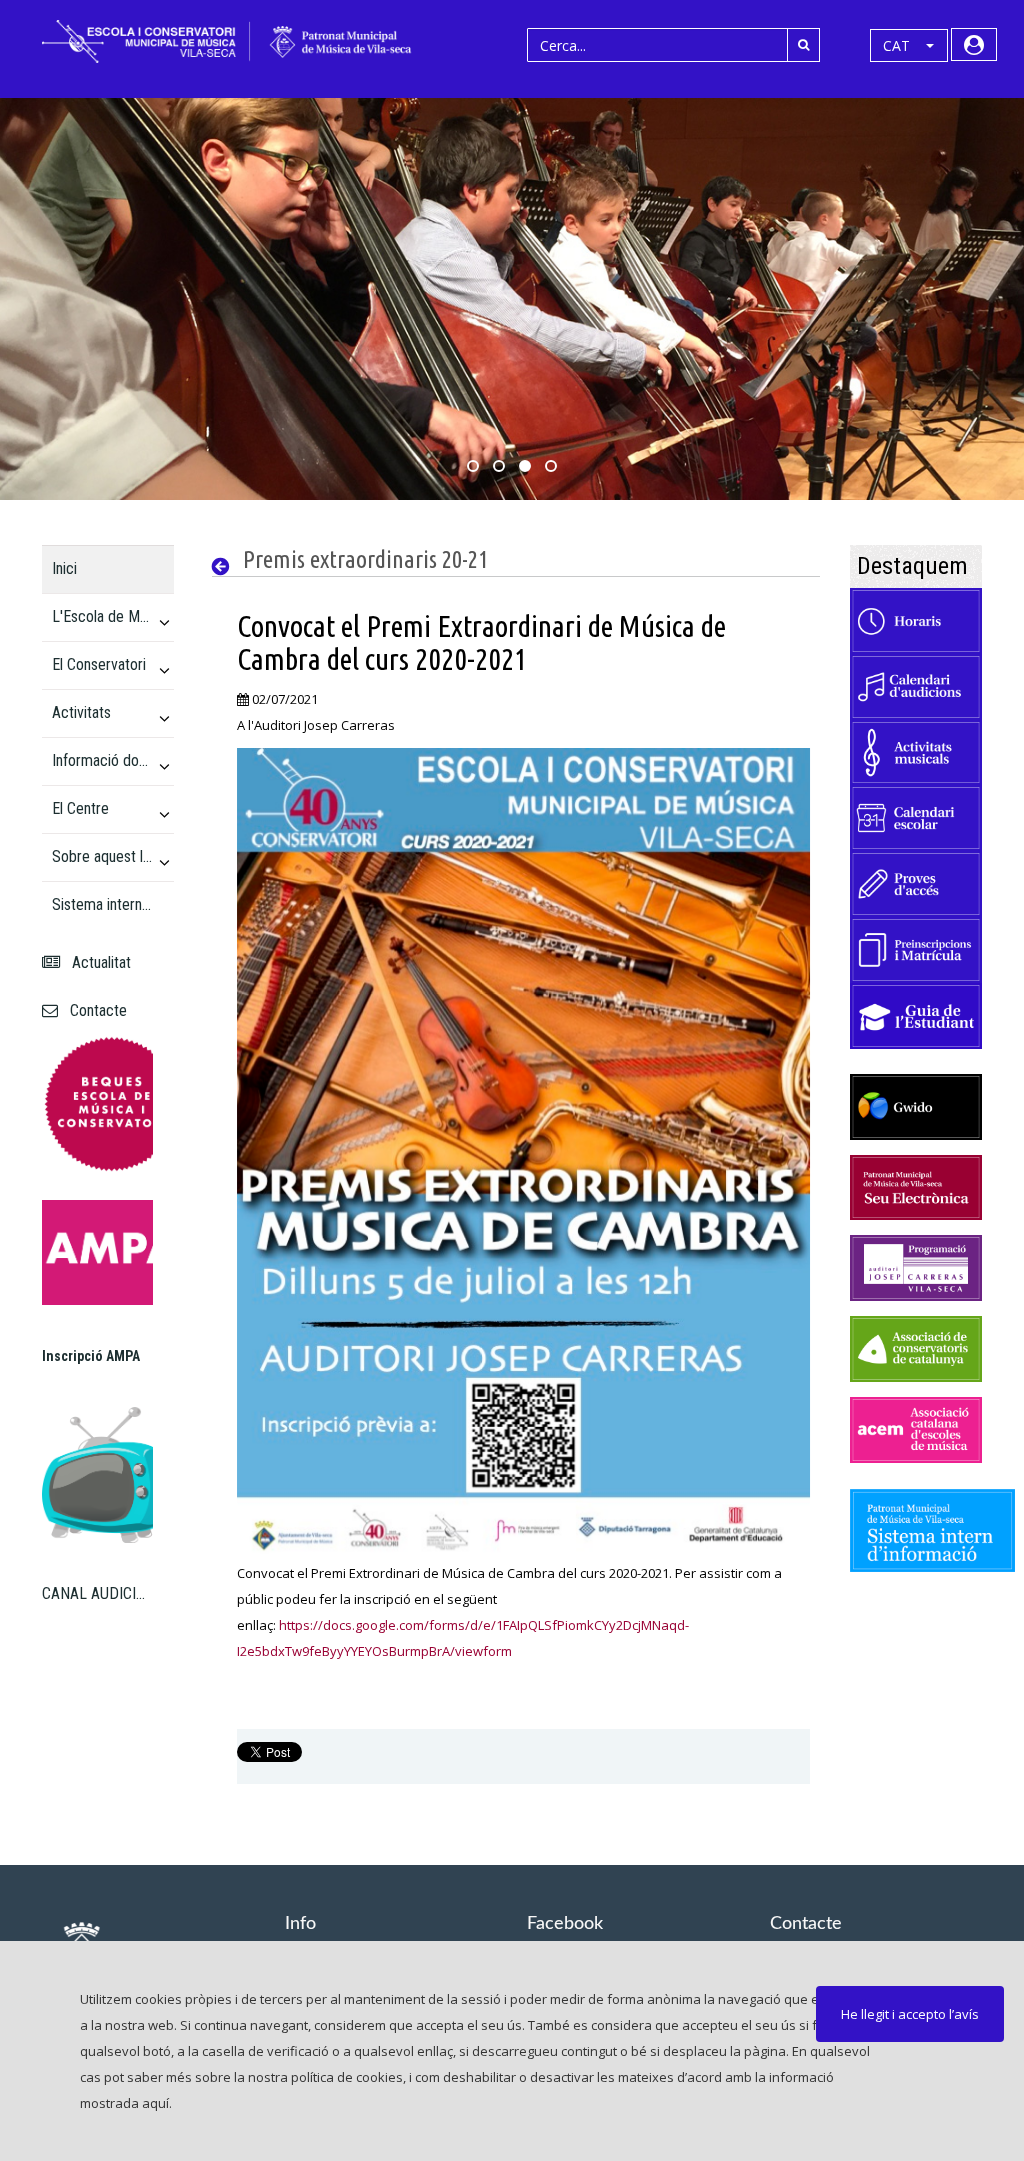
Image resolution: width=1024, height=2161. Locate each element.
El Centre (80, 808)
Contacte (94, 1010)
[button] (909, 46)
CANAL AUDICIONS (97, 1593)
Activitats (81, 712)
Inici (64, 568)
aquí (155, 2103)
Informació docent (102, 760)
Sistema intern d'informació (102, 904)
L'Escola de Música (102, 616)
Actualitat (97, 962)
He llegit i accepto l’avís (910, 2014)
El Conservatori (99, 664)
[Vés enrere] (225, 566)
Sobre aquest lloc (102, 856)
